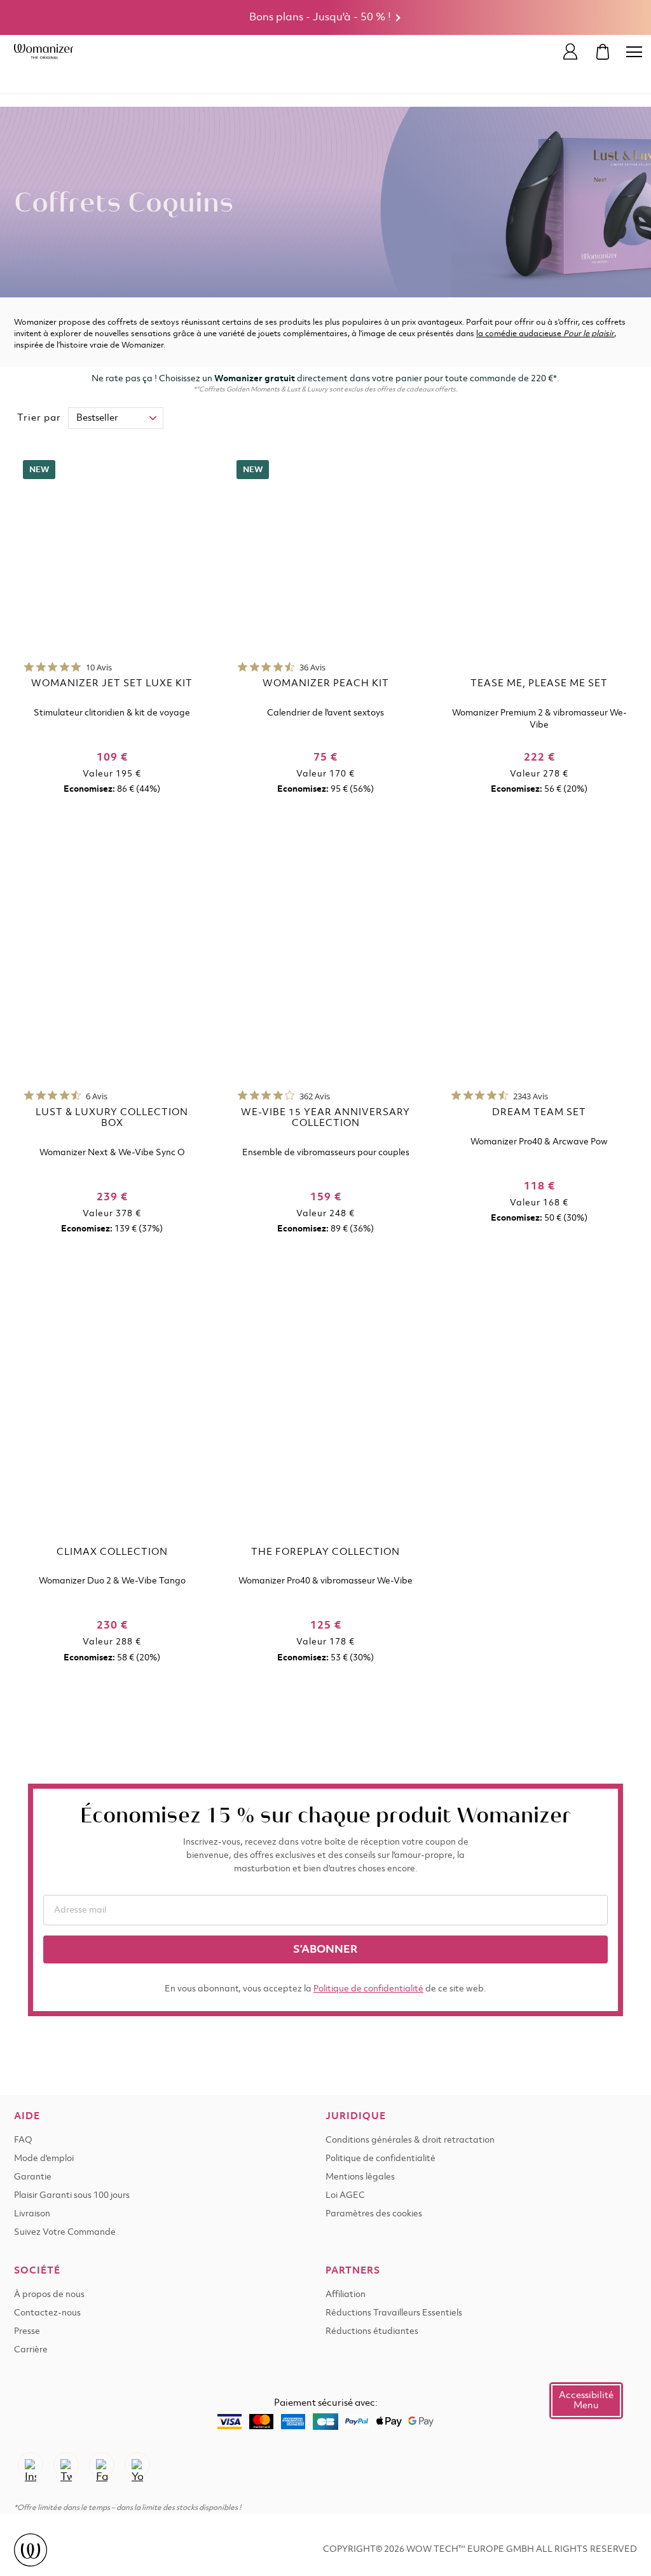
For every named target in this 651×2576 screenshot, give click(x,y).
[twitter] (66, 2465)
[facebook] (102, 2465)
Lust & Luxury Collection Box (112, 1118)
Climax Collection (112, 1552)
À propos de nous (49, 2295)
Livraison (32, 2214)
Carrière (31, 2350)
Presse (27, 2332)
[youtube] (137, 2465)
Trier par (39, 418)
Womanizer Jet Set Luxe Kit (112, 684)
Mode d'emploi (44, 2159)
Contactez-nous (47, 2313)
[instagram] (31, 2465)
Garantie (33, 2177)
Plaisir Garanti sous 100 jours (72, 2196)
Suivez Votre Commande (65, 2233)
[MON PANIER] (603, 52)
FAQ (23, 2140)
